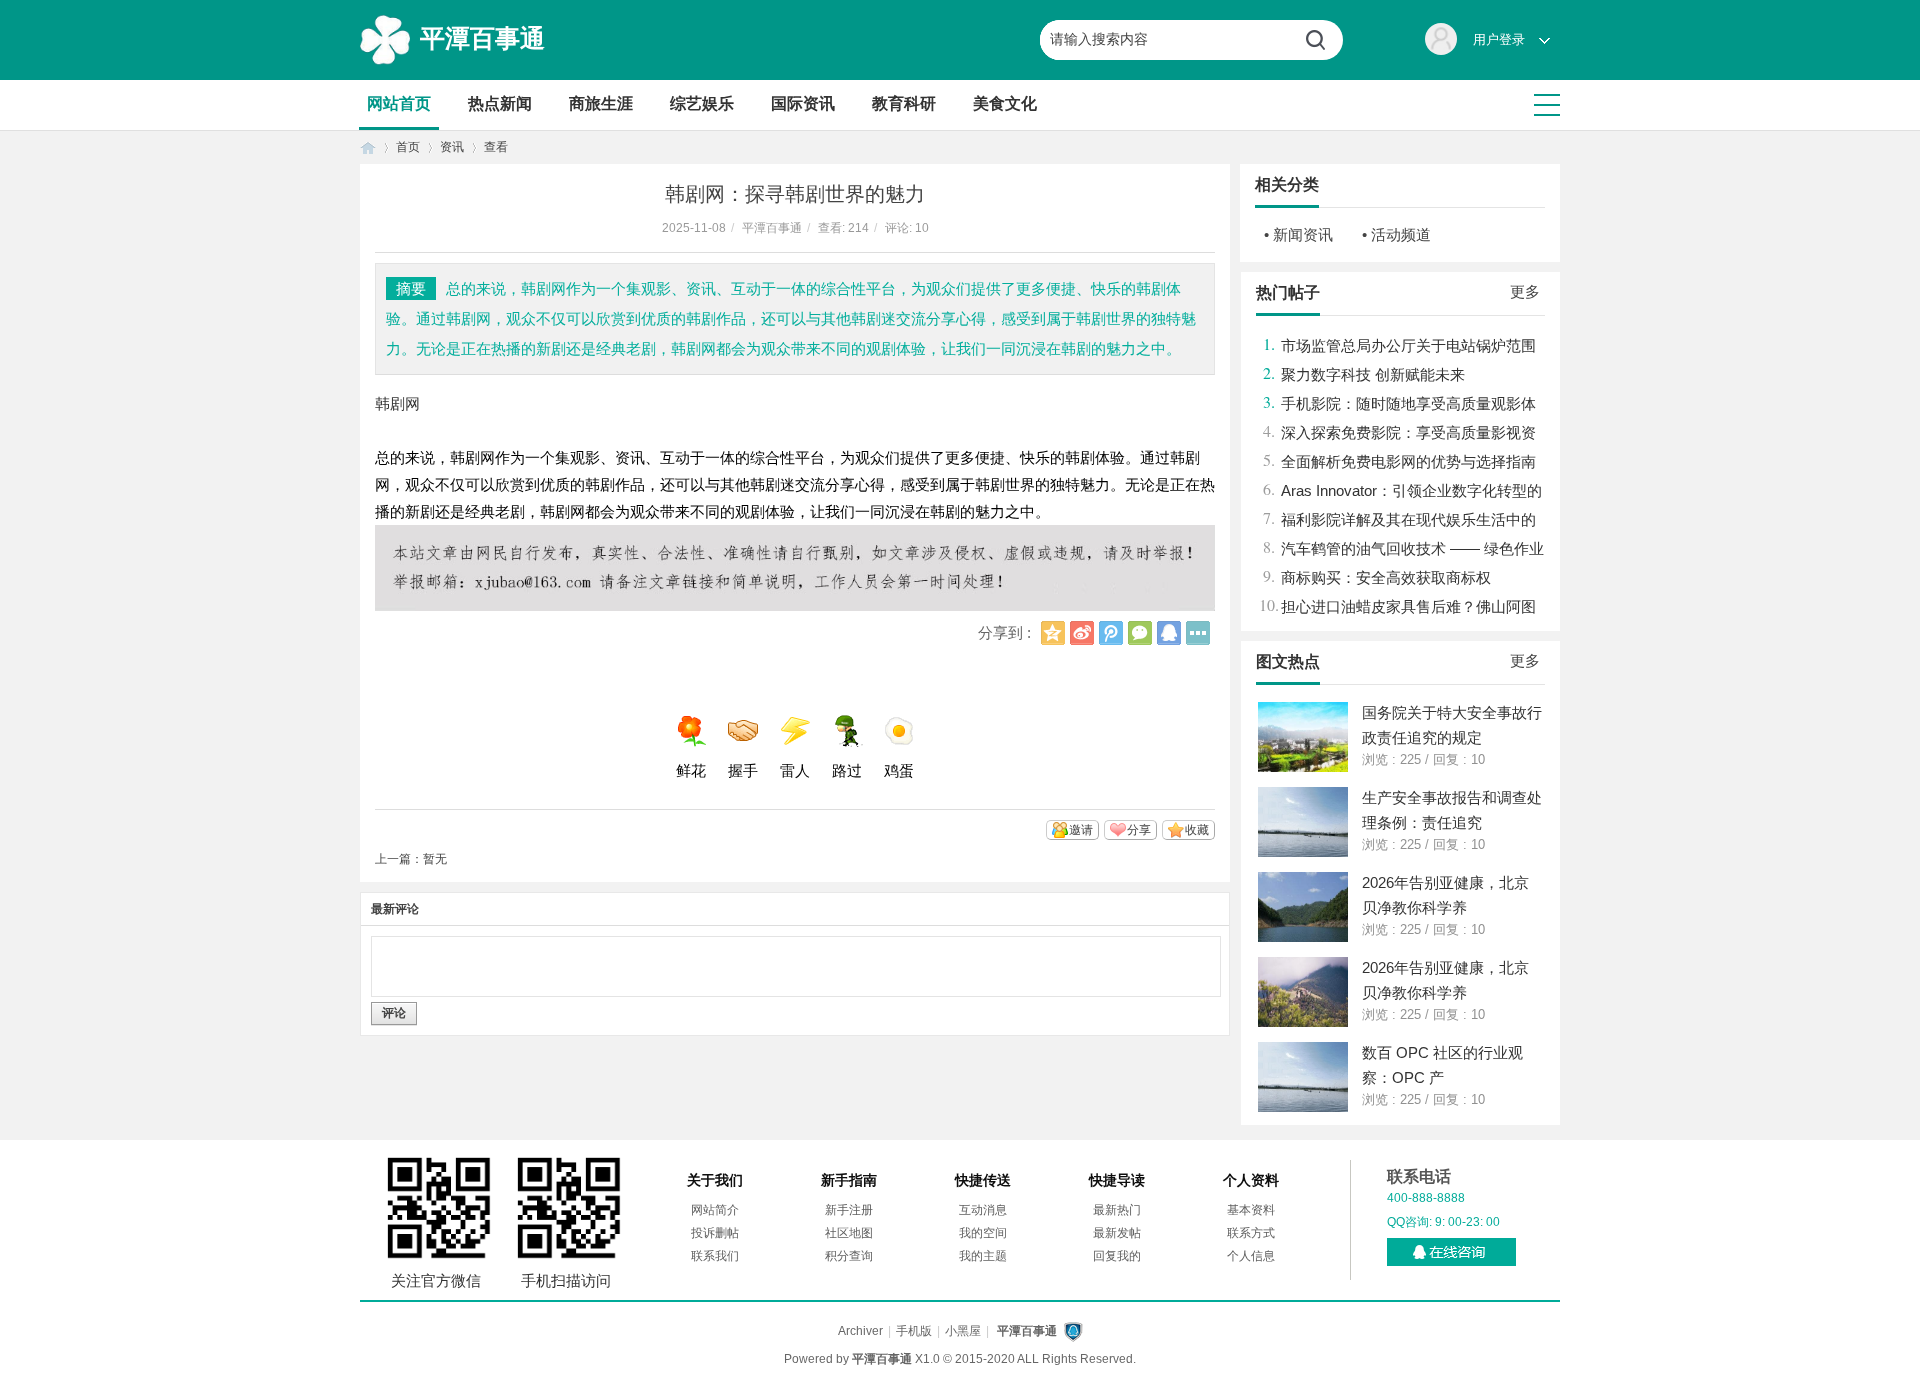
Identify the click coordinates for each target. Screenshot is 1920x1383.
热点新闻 (500, 103)
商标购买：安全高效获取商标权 (1386, 577)
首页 (368, 147)
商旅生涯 (601, 103)
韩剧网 (397, 403)
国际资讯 (803, 103)
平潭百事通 (482, 38)
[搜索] (1323, 40)
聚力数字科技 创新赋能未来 (1373, 374)
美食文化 (1005, 103)
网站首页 (399, 103)
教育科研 (904, 103)
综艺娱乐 (702, 103)
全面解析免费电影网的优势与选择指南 (1408, 461)
